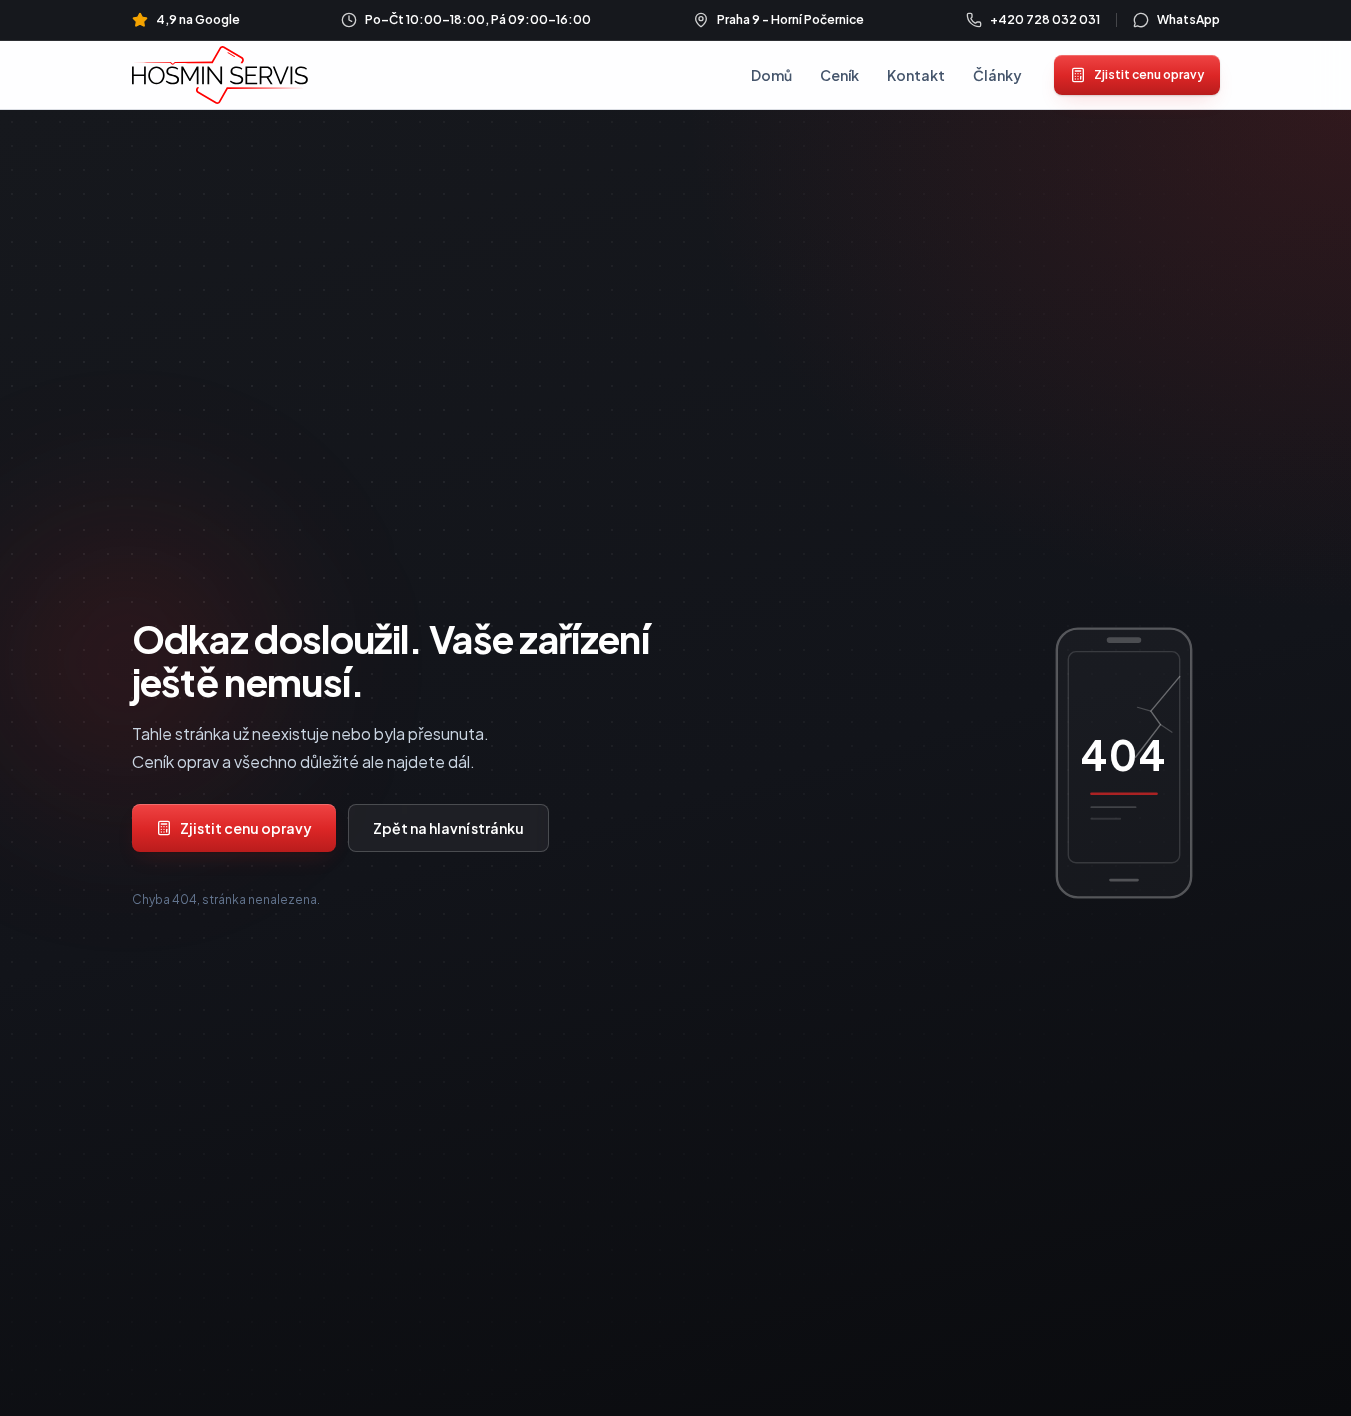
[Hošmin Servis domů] (220, 74)
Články (997, 75)
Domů (771, 75)
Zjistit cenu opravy (1149, 74)
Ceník (839, 75)
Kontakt (916, 75)
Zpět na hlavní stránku (448, 828)
